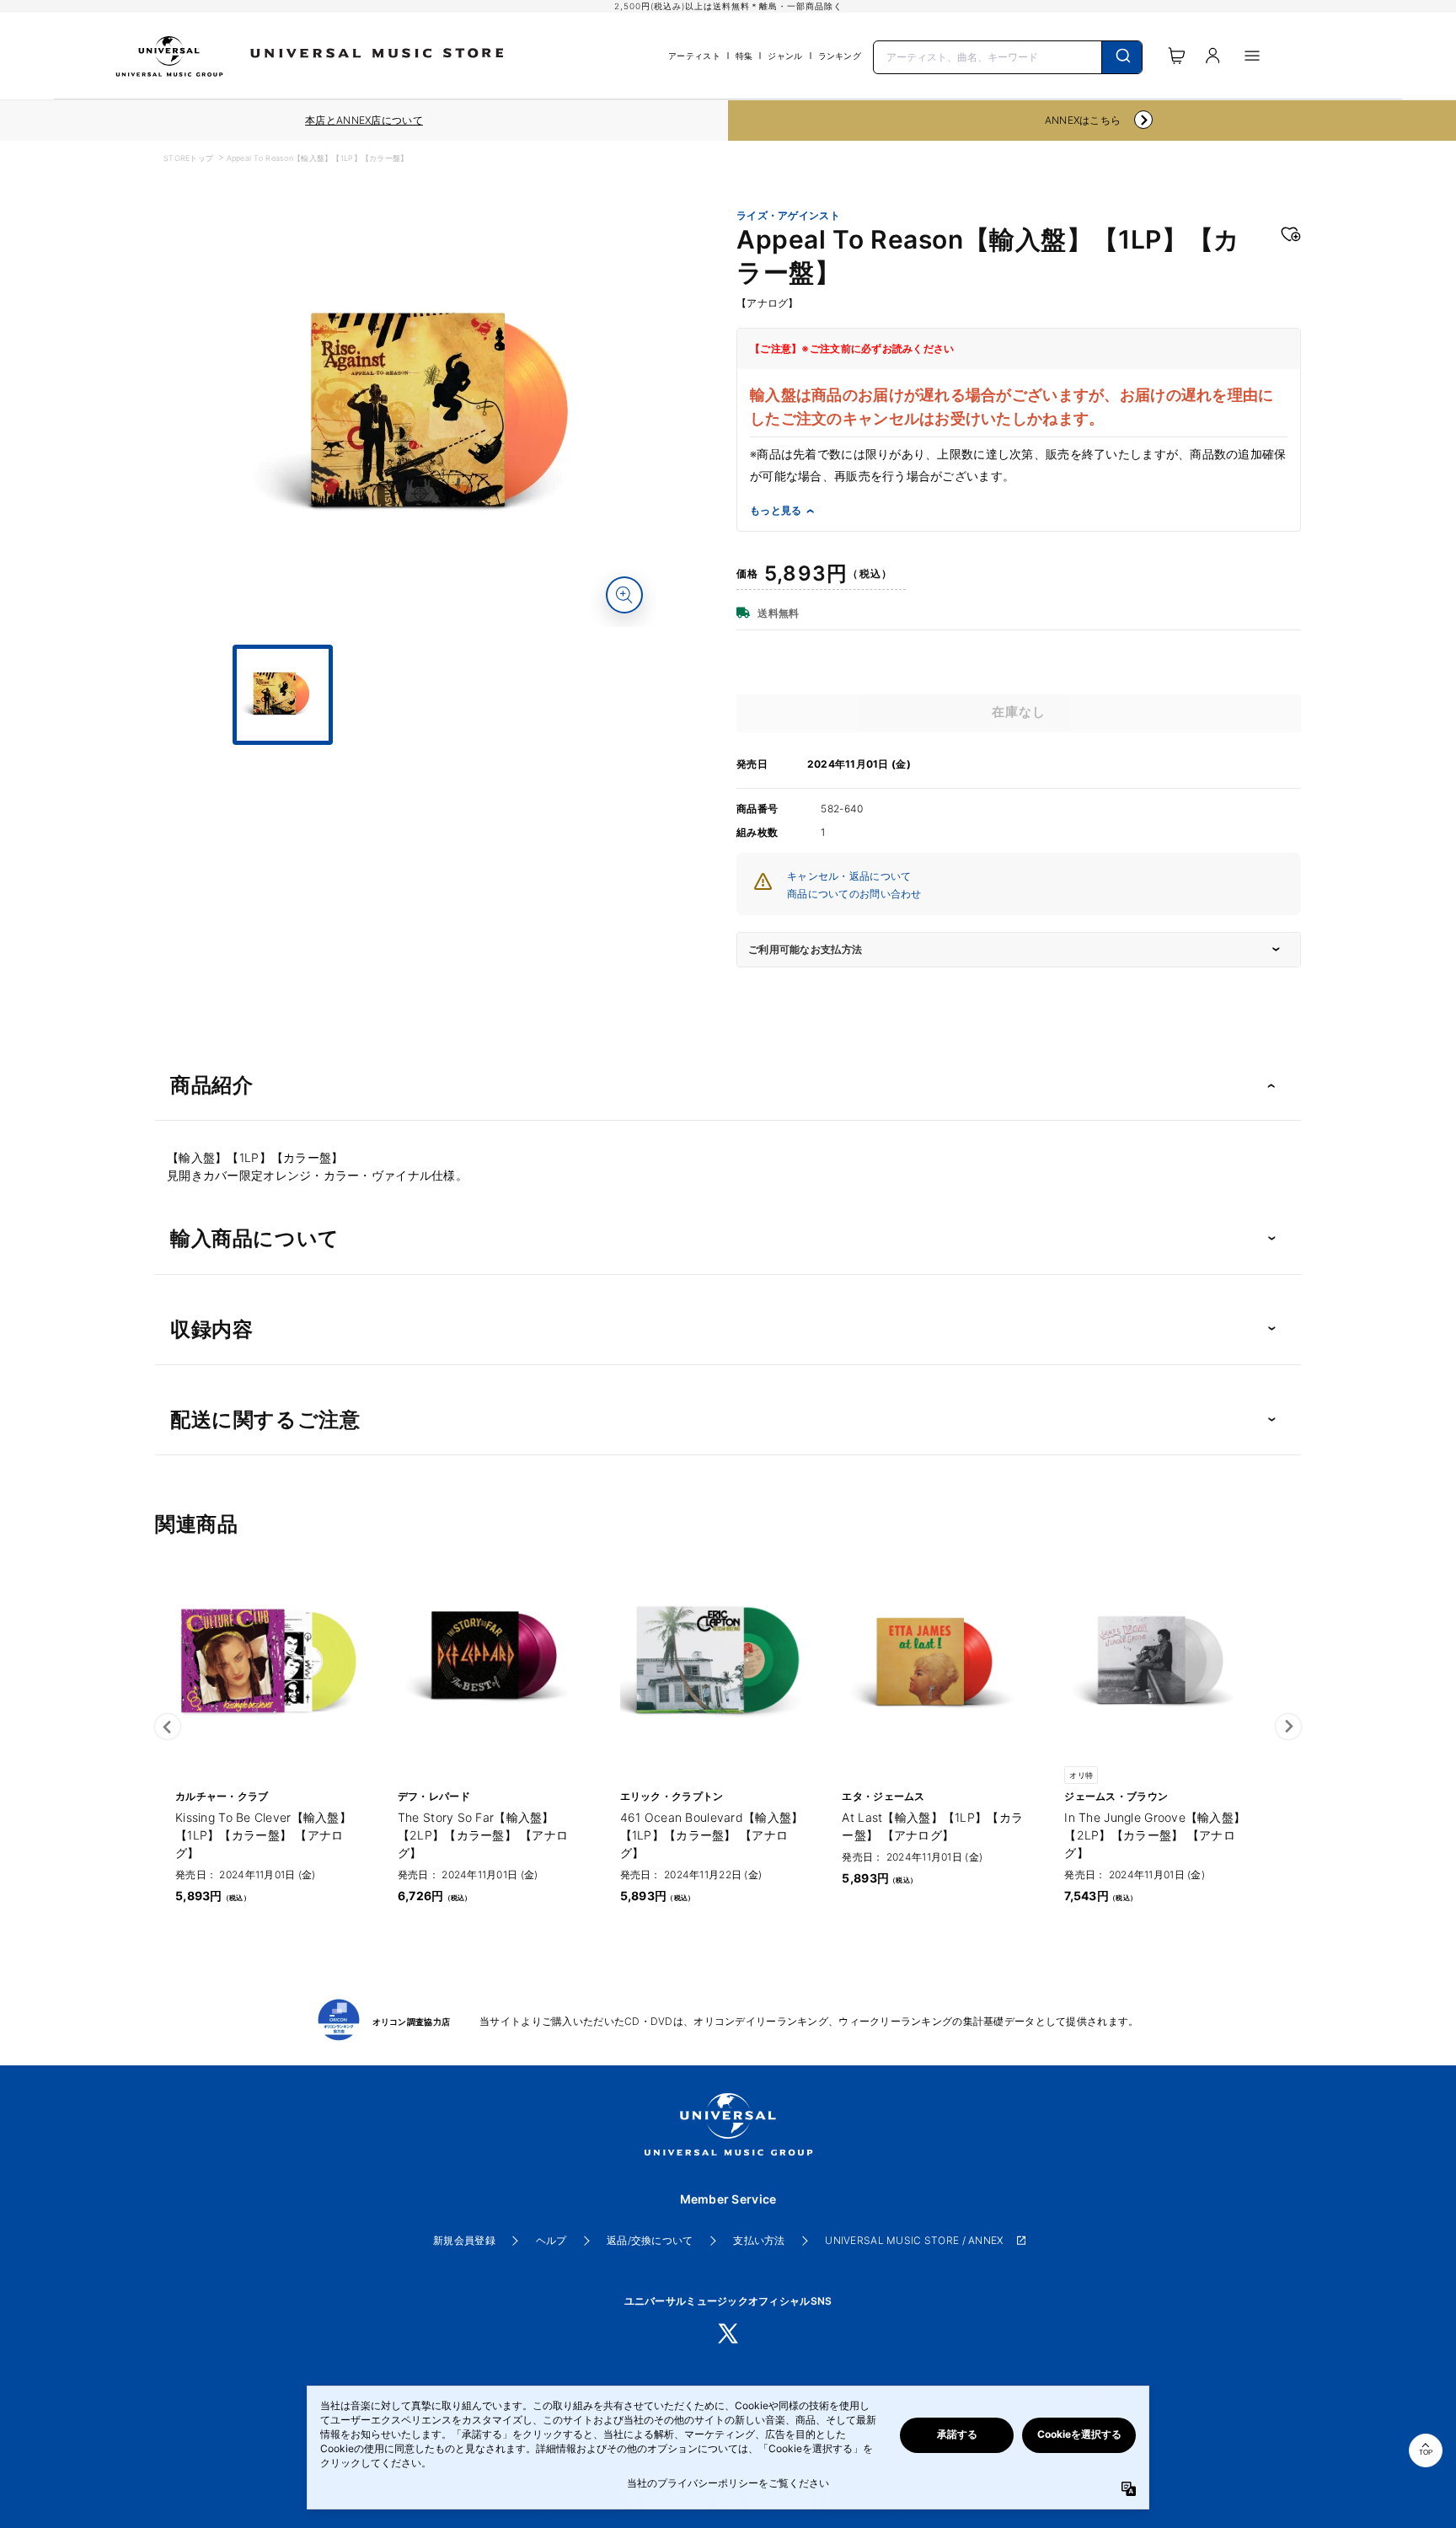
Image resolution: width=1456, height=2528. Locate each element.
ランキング (840, 56)
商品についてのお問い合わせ (854, 894)
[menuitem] (446, 760)
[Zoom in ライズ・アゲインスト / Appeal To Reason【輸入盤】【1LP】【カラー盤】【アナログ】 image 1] (624, 595)
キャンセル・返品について (849, 876)
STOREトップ (188, 158)
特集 (744, 56)
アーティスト (694, 56)
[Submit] (1122, 57)
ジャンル (785, 56)
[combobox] (1008, 56)
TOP (1426, 2453)
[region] (364, 121)
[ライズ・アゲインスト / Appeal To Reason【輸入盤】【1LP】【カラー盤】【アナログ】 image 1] (446, 416)
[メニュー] (1252, 56)
